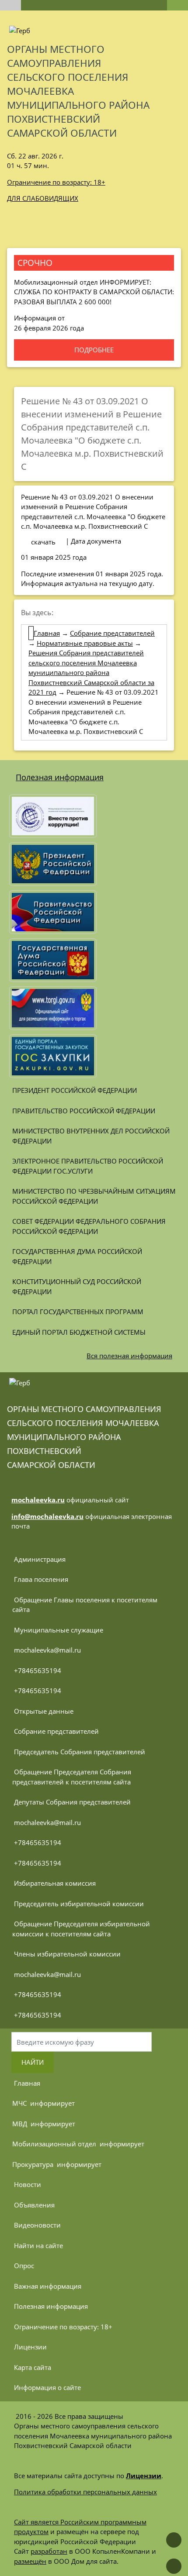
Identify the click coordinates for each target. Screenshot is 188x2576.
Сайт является (37, 2522)
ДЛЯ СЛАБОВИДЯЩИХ (43, 198)
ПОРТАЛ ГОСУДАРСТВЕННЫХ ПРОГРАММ (78, 1312)
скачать (43, 542)
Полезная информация (60, 777)
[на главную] (10, 5)
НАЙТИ (33, 2062)
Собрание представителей (112, 633)
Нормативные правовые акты (85, 643)
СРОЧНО (35, 263)
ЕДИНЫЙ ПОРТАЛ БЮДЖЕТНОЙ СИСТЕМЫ (79, 1332)
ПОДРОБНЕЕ (94, 350)
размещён (30, 2561)
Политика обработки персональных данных (85, 2492)
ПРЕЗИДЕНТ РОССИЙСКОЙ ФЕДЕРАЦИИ (75, 1090)
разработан (49, 2551)
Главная (47, 633)
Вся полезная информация (129, 1356)
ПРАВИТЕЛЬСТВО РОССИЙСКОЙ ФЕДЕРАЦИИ (84, 1111)
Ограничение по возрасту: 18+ (56, 182)
